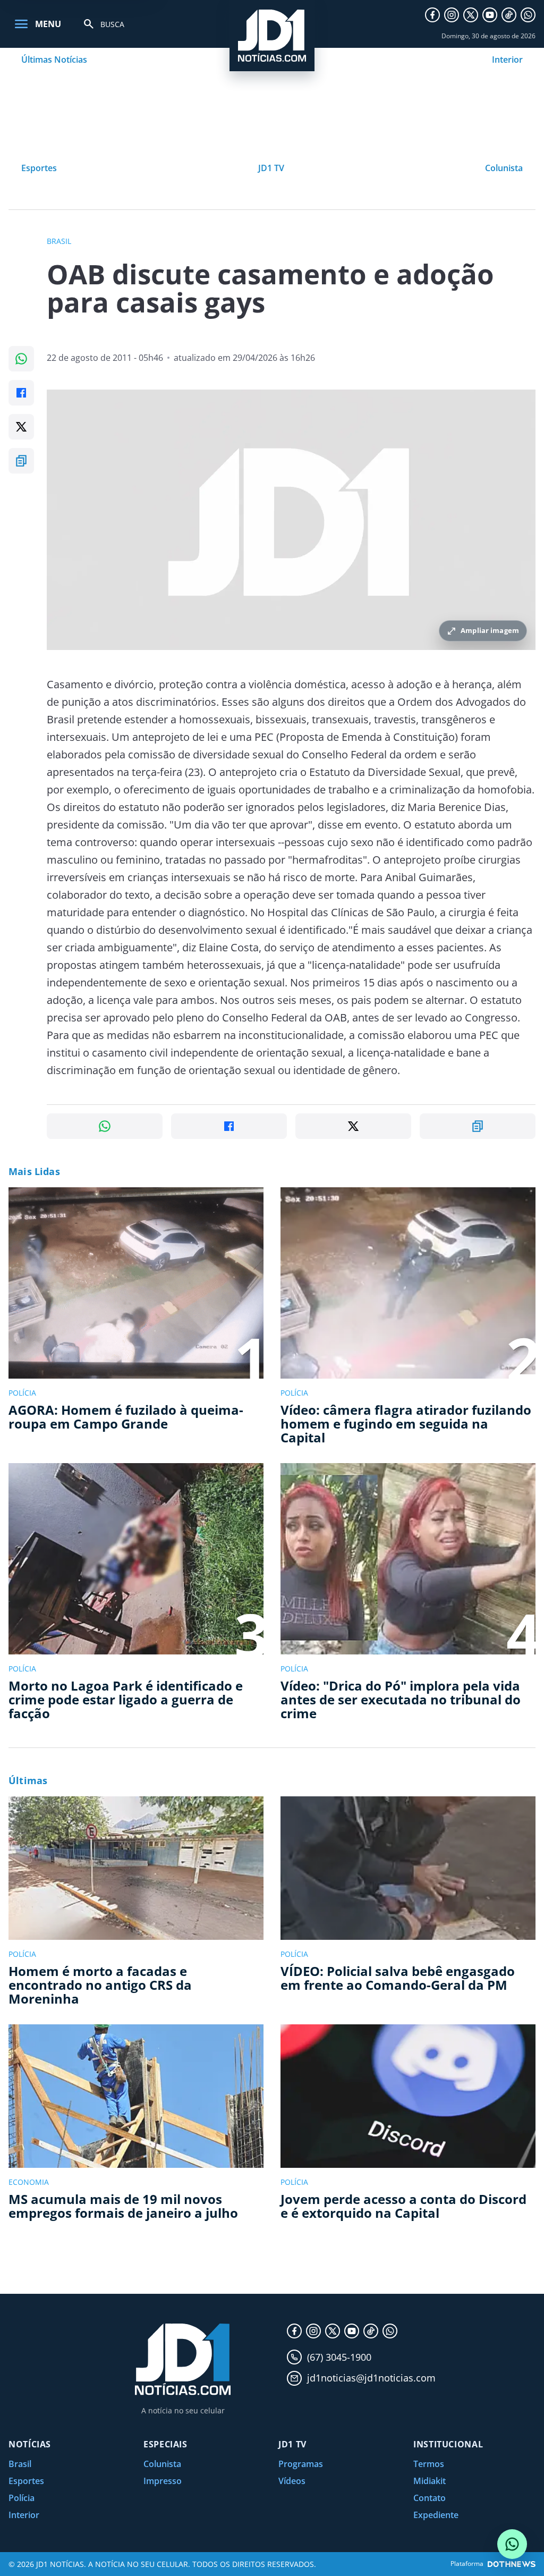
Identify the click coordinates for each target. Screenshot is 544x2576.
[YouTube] (490, 15)
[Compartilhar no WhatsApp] (21, 359)
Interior (507, 60)
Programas (301, 2464)
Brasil (20, 2464)
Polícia (22, 2498)
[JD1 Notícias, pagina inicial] (272, 36)
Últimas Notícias (54, 60)
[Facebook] (432, 15)
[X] (471, 15)
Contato (430, 2498)
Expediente (436, 2515)
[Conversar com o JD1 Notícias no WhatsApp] (512, 2544)
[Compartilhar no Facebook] (21, 393)
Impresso (163, 2481)
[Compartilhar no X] (21, 427)
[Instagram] (452, 15)
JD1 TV (271, 168)
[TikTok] (509, 15)
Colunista (504, 168)
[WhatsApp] (528, 15)
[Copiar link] (21, 461)
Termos (429, 2464)
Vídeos (292, 2481)
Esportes (39, 168)
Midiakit (430, 2481)
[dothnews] (512, 2564)
